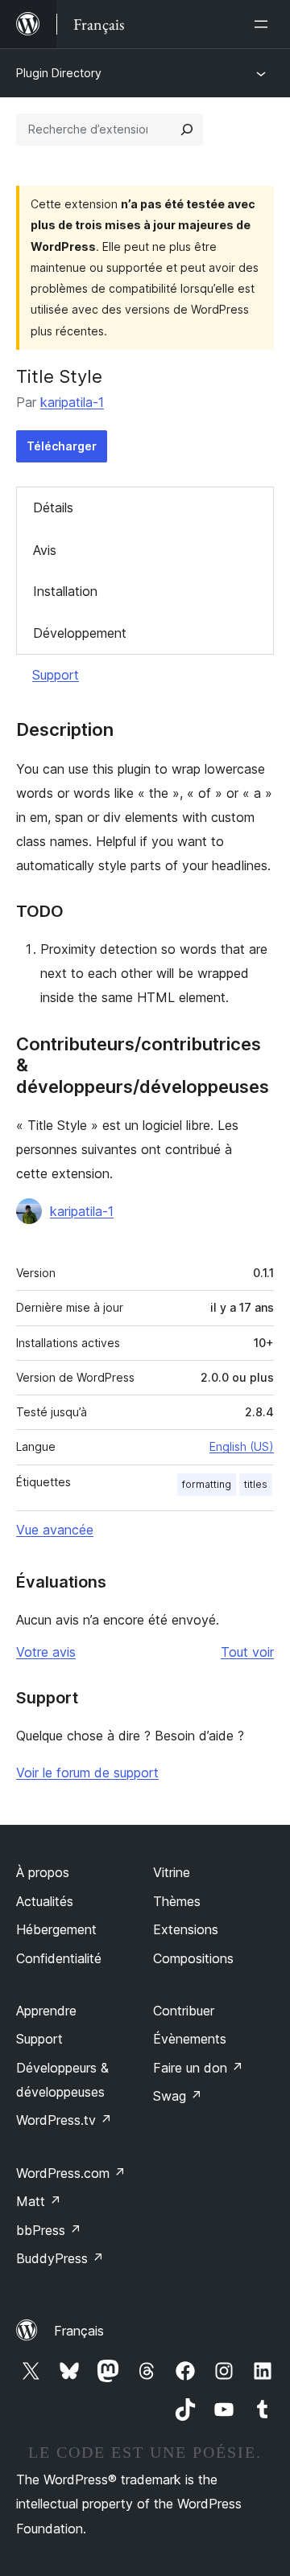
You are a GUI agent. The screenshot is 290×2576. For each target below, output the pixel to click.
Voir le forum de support (87, 1773)
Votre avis (46, 1652)
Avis (45, 550)
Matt (39, 2201)
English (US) (242, 1446)
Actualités (45, 1901)
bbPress (49, 2230)
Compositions (193, 1958)
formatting (207, 1484)
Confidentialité (59, 1958)
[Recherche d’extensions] (187, 129)
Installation (65, 591)
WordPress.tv (64, 2120)
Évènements (190, 2039)
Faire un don (198, 2068)
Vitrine (172, 1872)
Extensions (186, 1929)
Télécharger (62, 446)
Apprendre (46, 2011)
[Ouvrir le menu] (264, 24)
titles (256, 1484)
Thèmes (177, 1901)
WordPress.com (71, 2173)
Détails (53, 507)
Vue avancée (55, 1530)
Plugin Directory (59, 73)
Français (79, 2331)
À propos (43, 1872)
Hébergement (56, 1929)
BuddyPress (60, 2258)
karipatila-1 (72, 402)
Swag (178, 2096)
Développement (80, 633)
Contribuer (184, 2011)
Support (56, 675)
